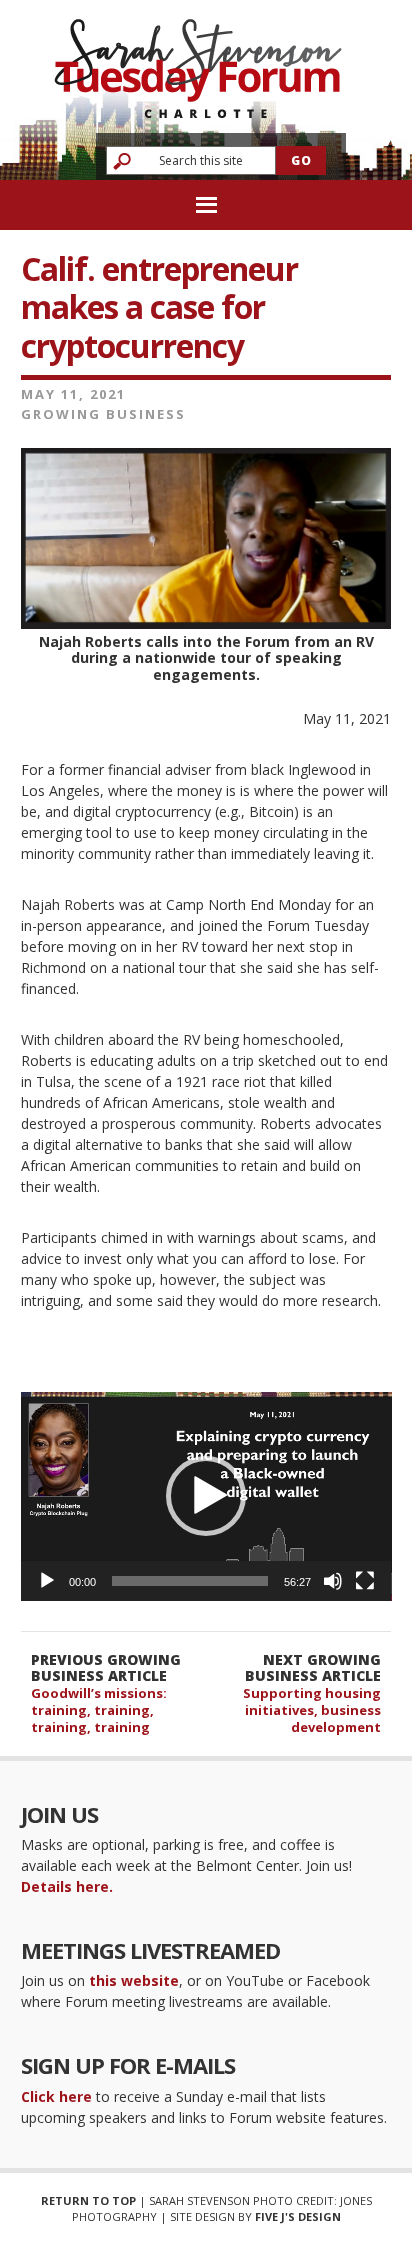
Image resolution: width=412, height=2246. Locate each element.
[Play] (47, 1581)
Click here (56, 2096)
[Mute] (333, 1581)
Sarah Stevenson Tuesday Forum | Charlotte (198, 59)
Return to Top (88, 2200)
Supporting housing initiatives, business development (312, 1710)
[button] (206, 1496)
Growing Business (103, 414)
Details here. (67, 1886)
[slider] (190, 1581)
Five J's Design (298, 2216)
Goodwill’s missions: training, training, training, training (99, 1710)
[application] (206, 1496)
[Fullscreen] (365, 1581)
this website (134, 1980)
